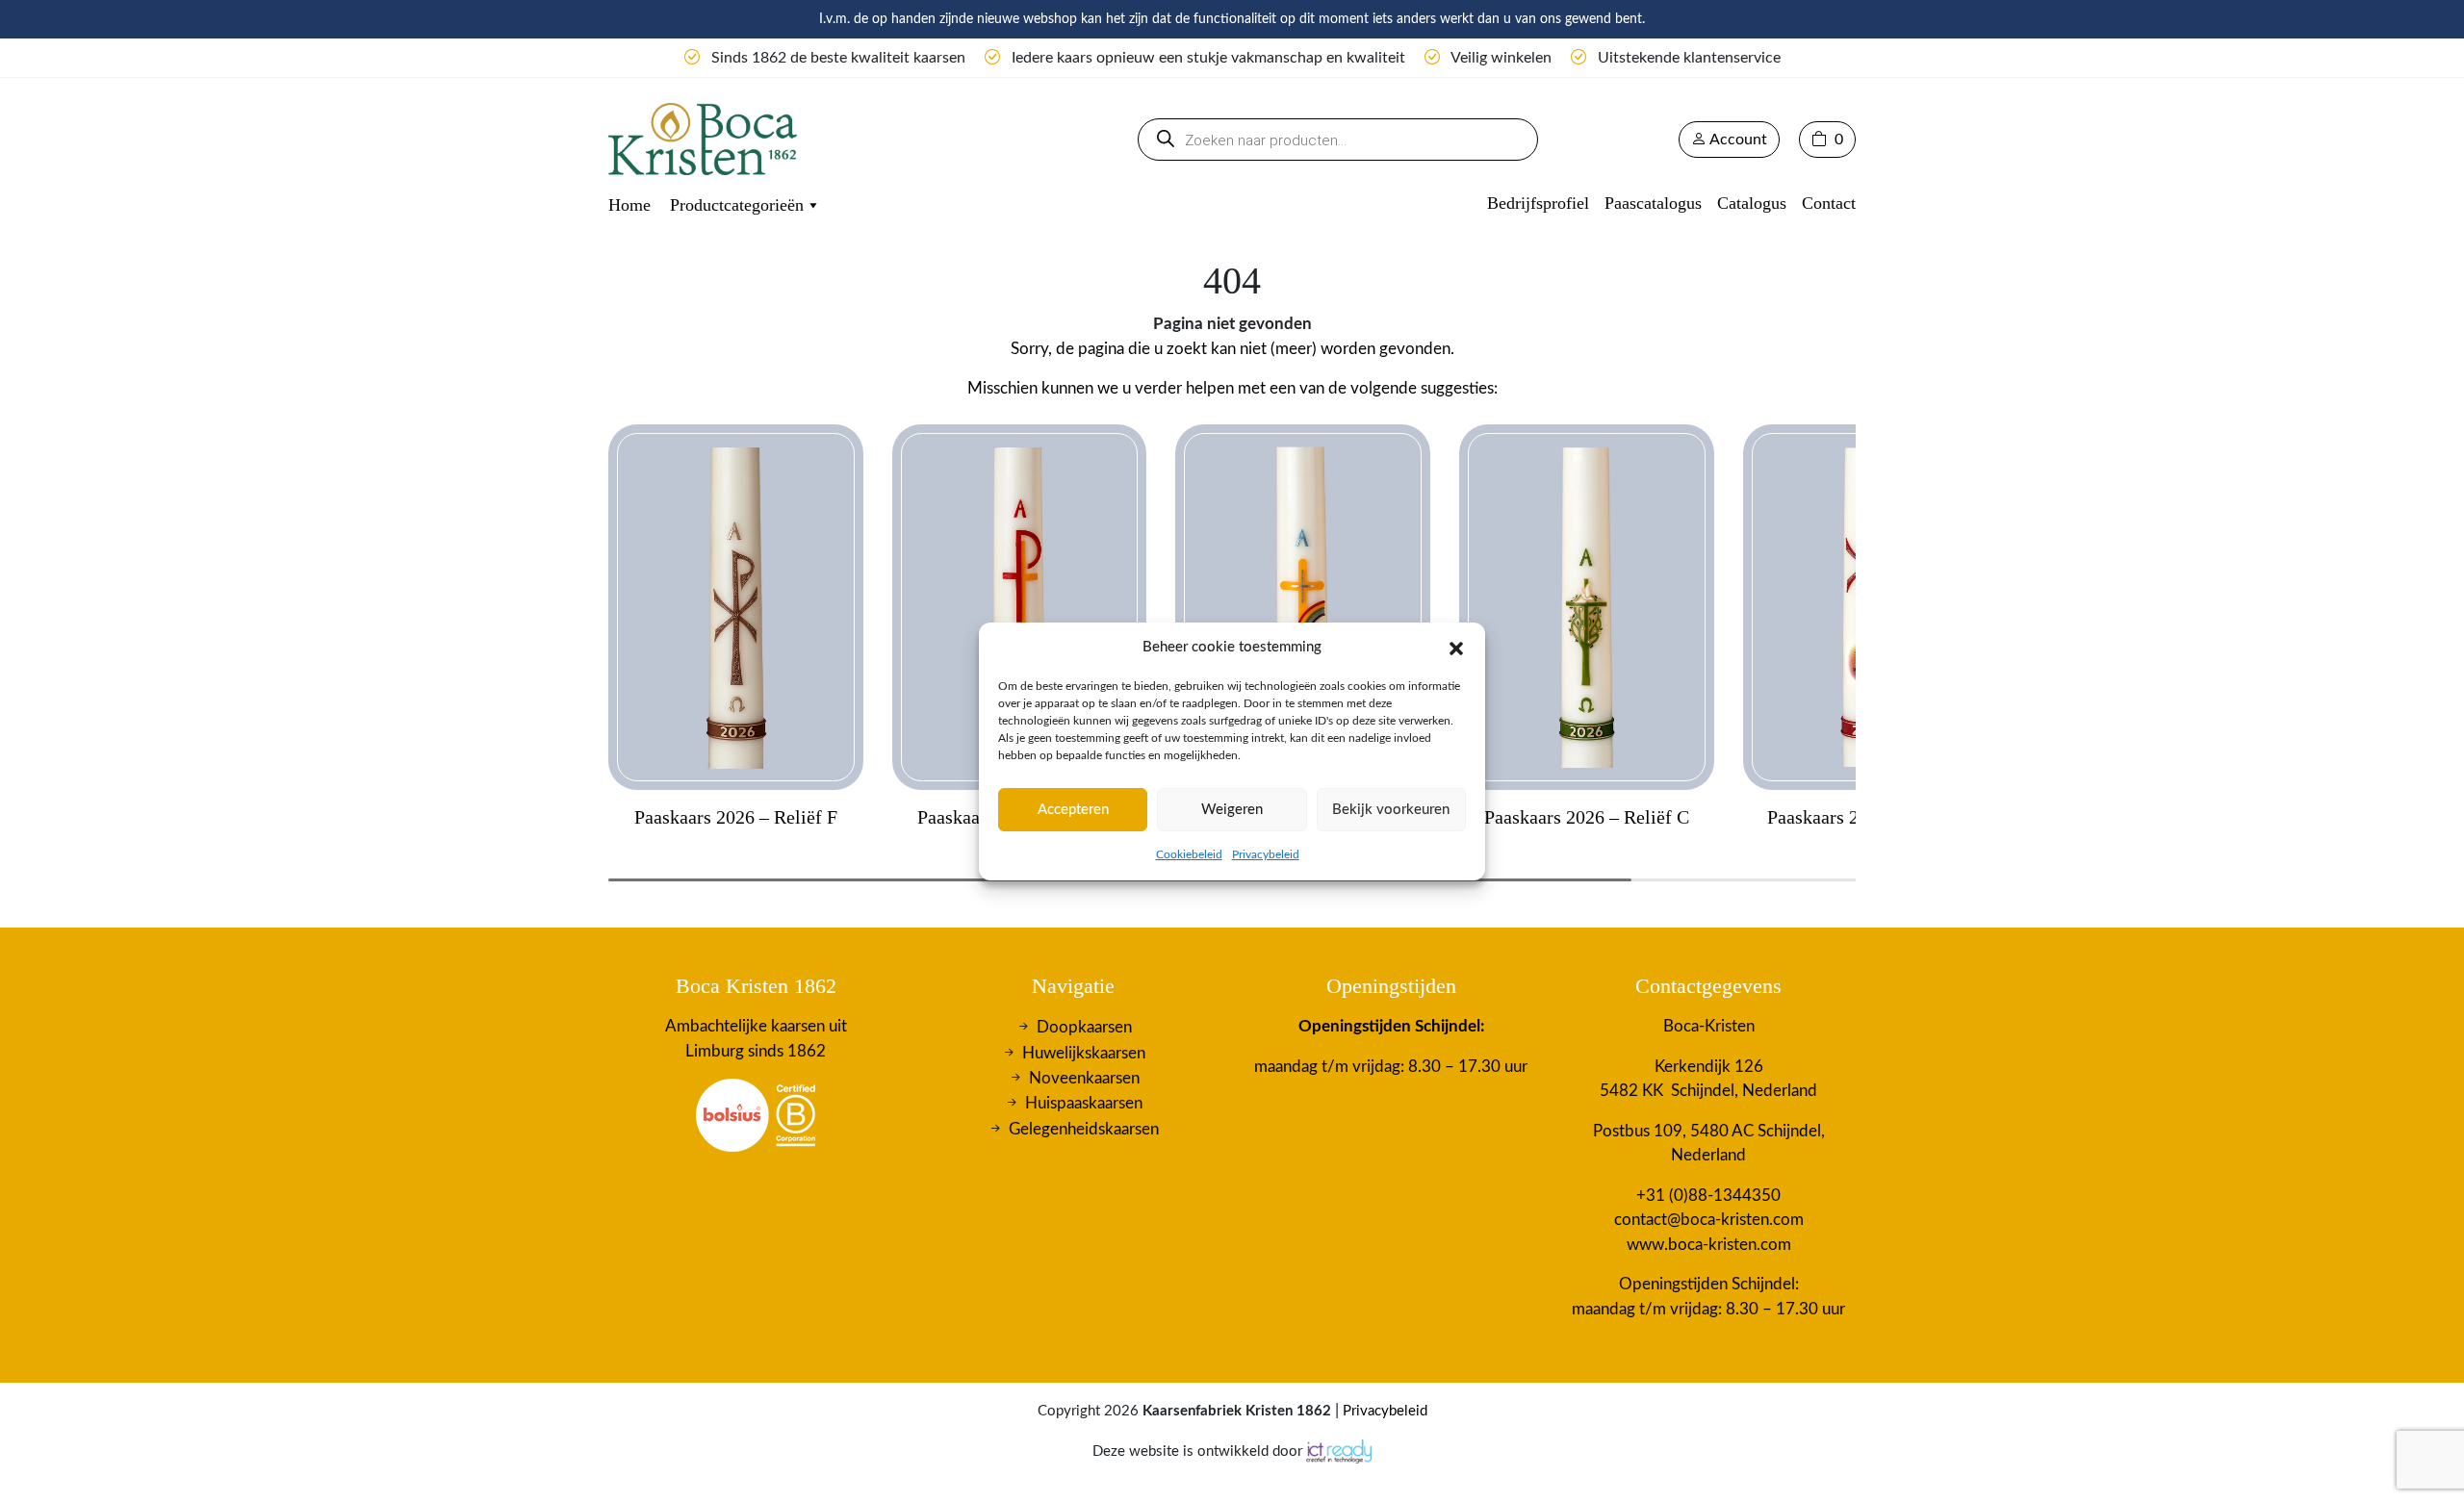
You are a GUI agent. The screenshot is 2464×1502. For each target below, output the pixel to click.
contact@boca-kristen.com (1709, 1220)
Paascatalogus (1653, 203)
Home (629, 205)
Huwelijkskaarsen (1084, 1052)
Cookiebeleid (1189, 854)
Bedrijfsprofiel (1538, 203)
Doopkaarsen (1084, 1027)
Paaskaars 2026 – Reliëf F (736, 817)
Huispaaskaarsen (1084, 1103)
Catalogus (1752, 203)
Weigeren (1232, 810)
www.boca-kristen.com (1709, 1245)
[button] (1456, 648)
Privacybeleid (1266, 854)
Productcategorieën (737, 205)
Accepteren (1073, 810)
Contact (1829, 203)
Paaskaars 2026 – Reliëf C (1587, 817)
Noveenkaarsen (1084, 1078)
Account (1737, 140)
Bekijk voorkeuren (1391, 810)
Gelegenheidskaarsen (1084, 1129)
